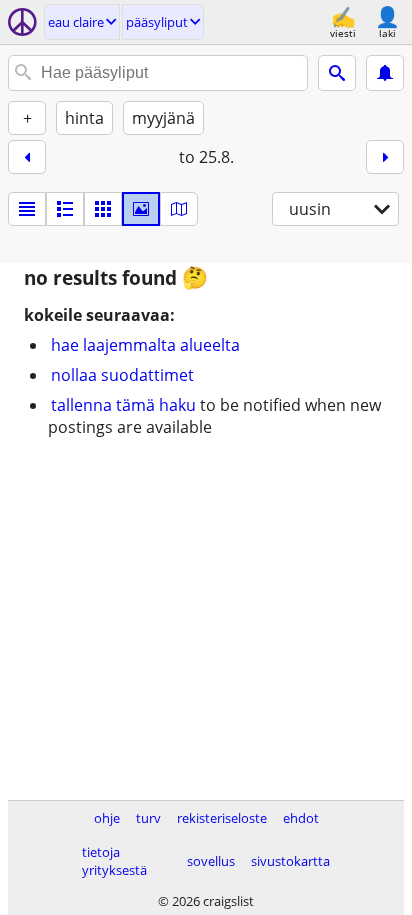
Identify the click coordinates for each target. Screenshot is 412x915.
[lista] (27, 209)
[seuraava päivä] (385, 157)
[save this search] (385, 73)
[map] (179, 209)
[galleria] (141, 209)
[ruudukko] (103, 209)
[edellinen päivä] (27, 157)
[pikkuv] (65, 209)
